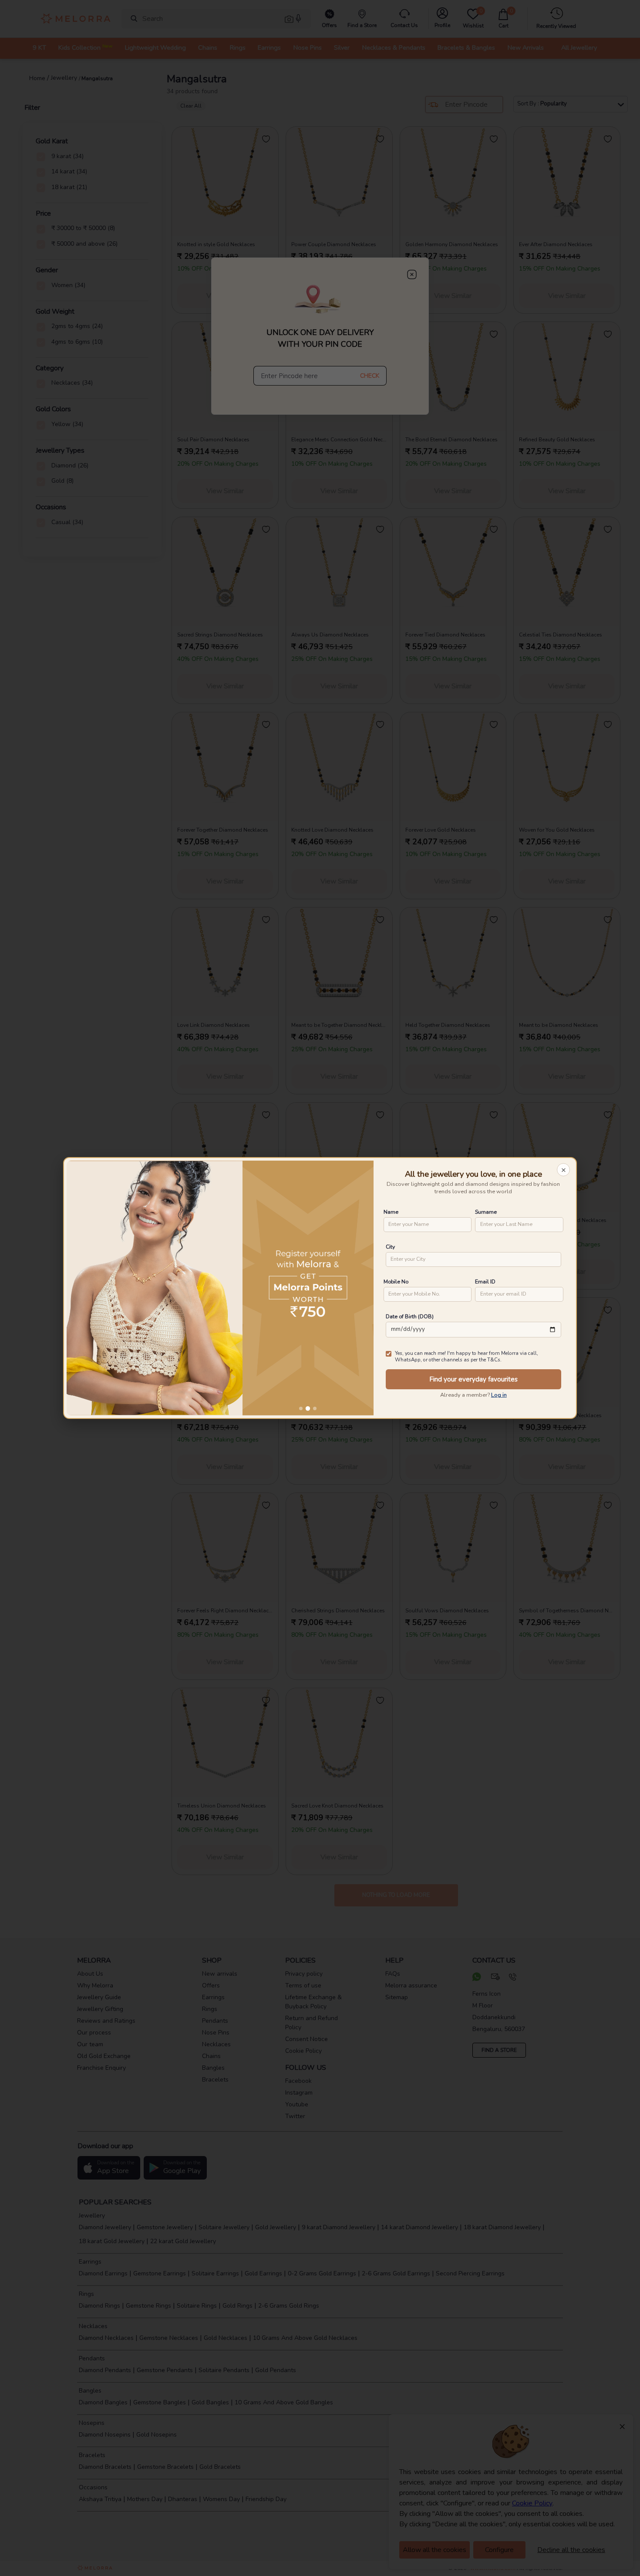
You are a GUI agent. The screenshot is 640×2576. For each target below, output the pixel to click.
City (390, 1247)
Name (391, 1212)
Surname (486, 1212)
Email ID (485, 1281)
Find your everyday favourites (473, 1379)
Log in (499, 1395)
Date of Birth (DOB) (410, 1316)
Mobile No (396, 1281)
